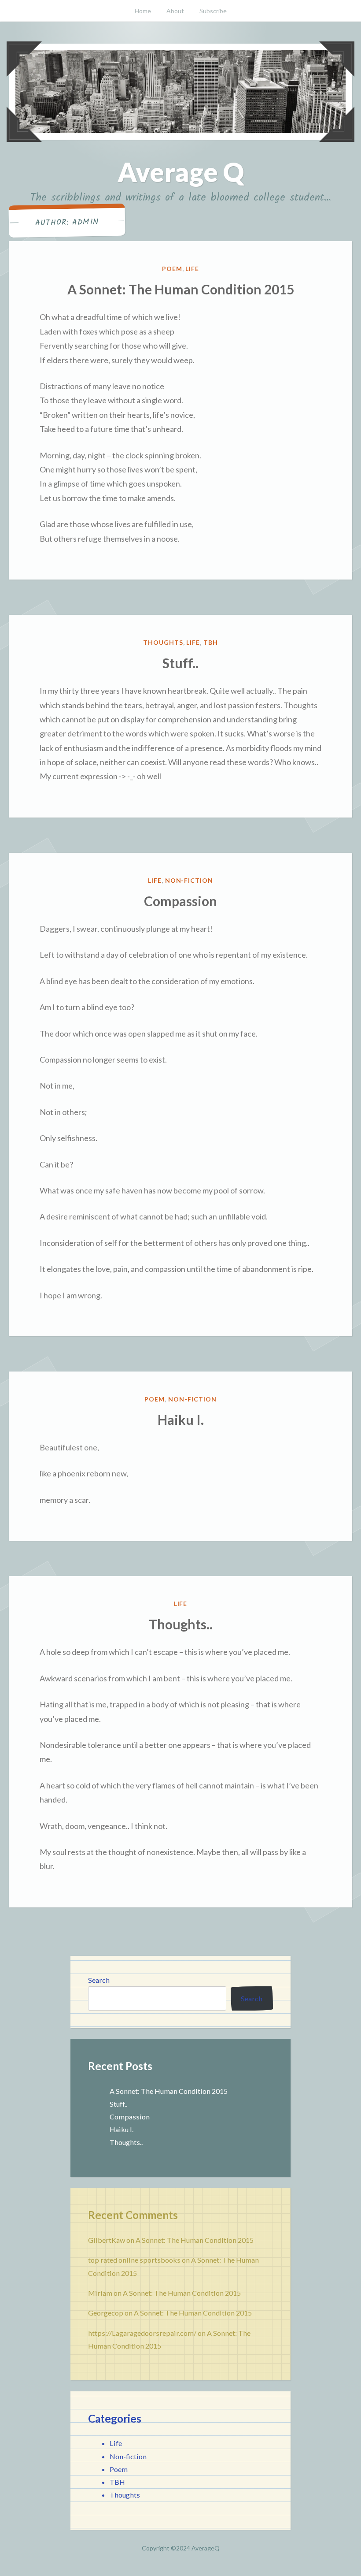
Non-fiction (189, 880)
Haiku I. (181, 1420)
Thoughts (163, 642)
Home (143, 11)
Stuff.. (180, 663)
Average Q (181, 172)
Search (99, 1980)
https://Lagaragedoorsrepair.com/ (142, 2333)
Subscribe (213, 11)
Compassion (180, 901)
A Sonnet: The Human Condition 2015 (181, 289)
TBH (211, 642)
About (175, 11)
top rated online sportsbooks (134, 2260)
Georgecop (106, 2313)
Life (192, 269)
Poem (172, 269)
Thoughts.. (181, 1624)
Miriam (100, 2293)
